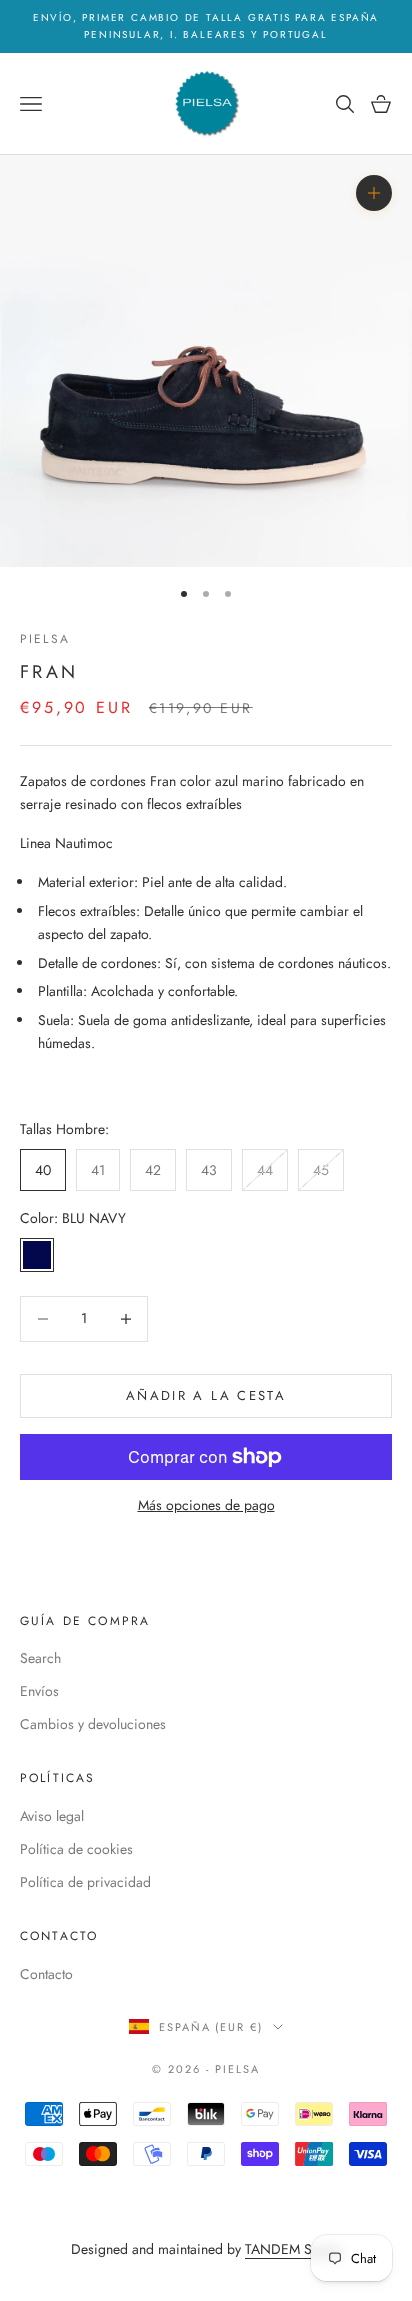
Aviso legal (52, 1816)
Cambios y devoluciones (93, 1724)
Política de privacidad (85, 1882)
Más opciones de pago (206, 1505)
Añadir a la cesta (206, 1395)
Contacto (46, 1974)
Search (40, 1658)
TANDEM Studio (293, 2249)
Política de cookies (76, 1849)
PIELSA (45, 639)
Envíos (39, 1691)
